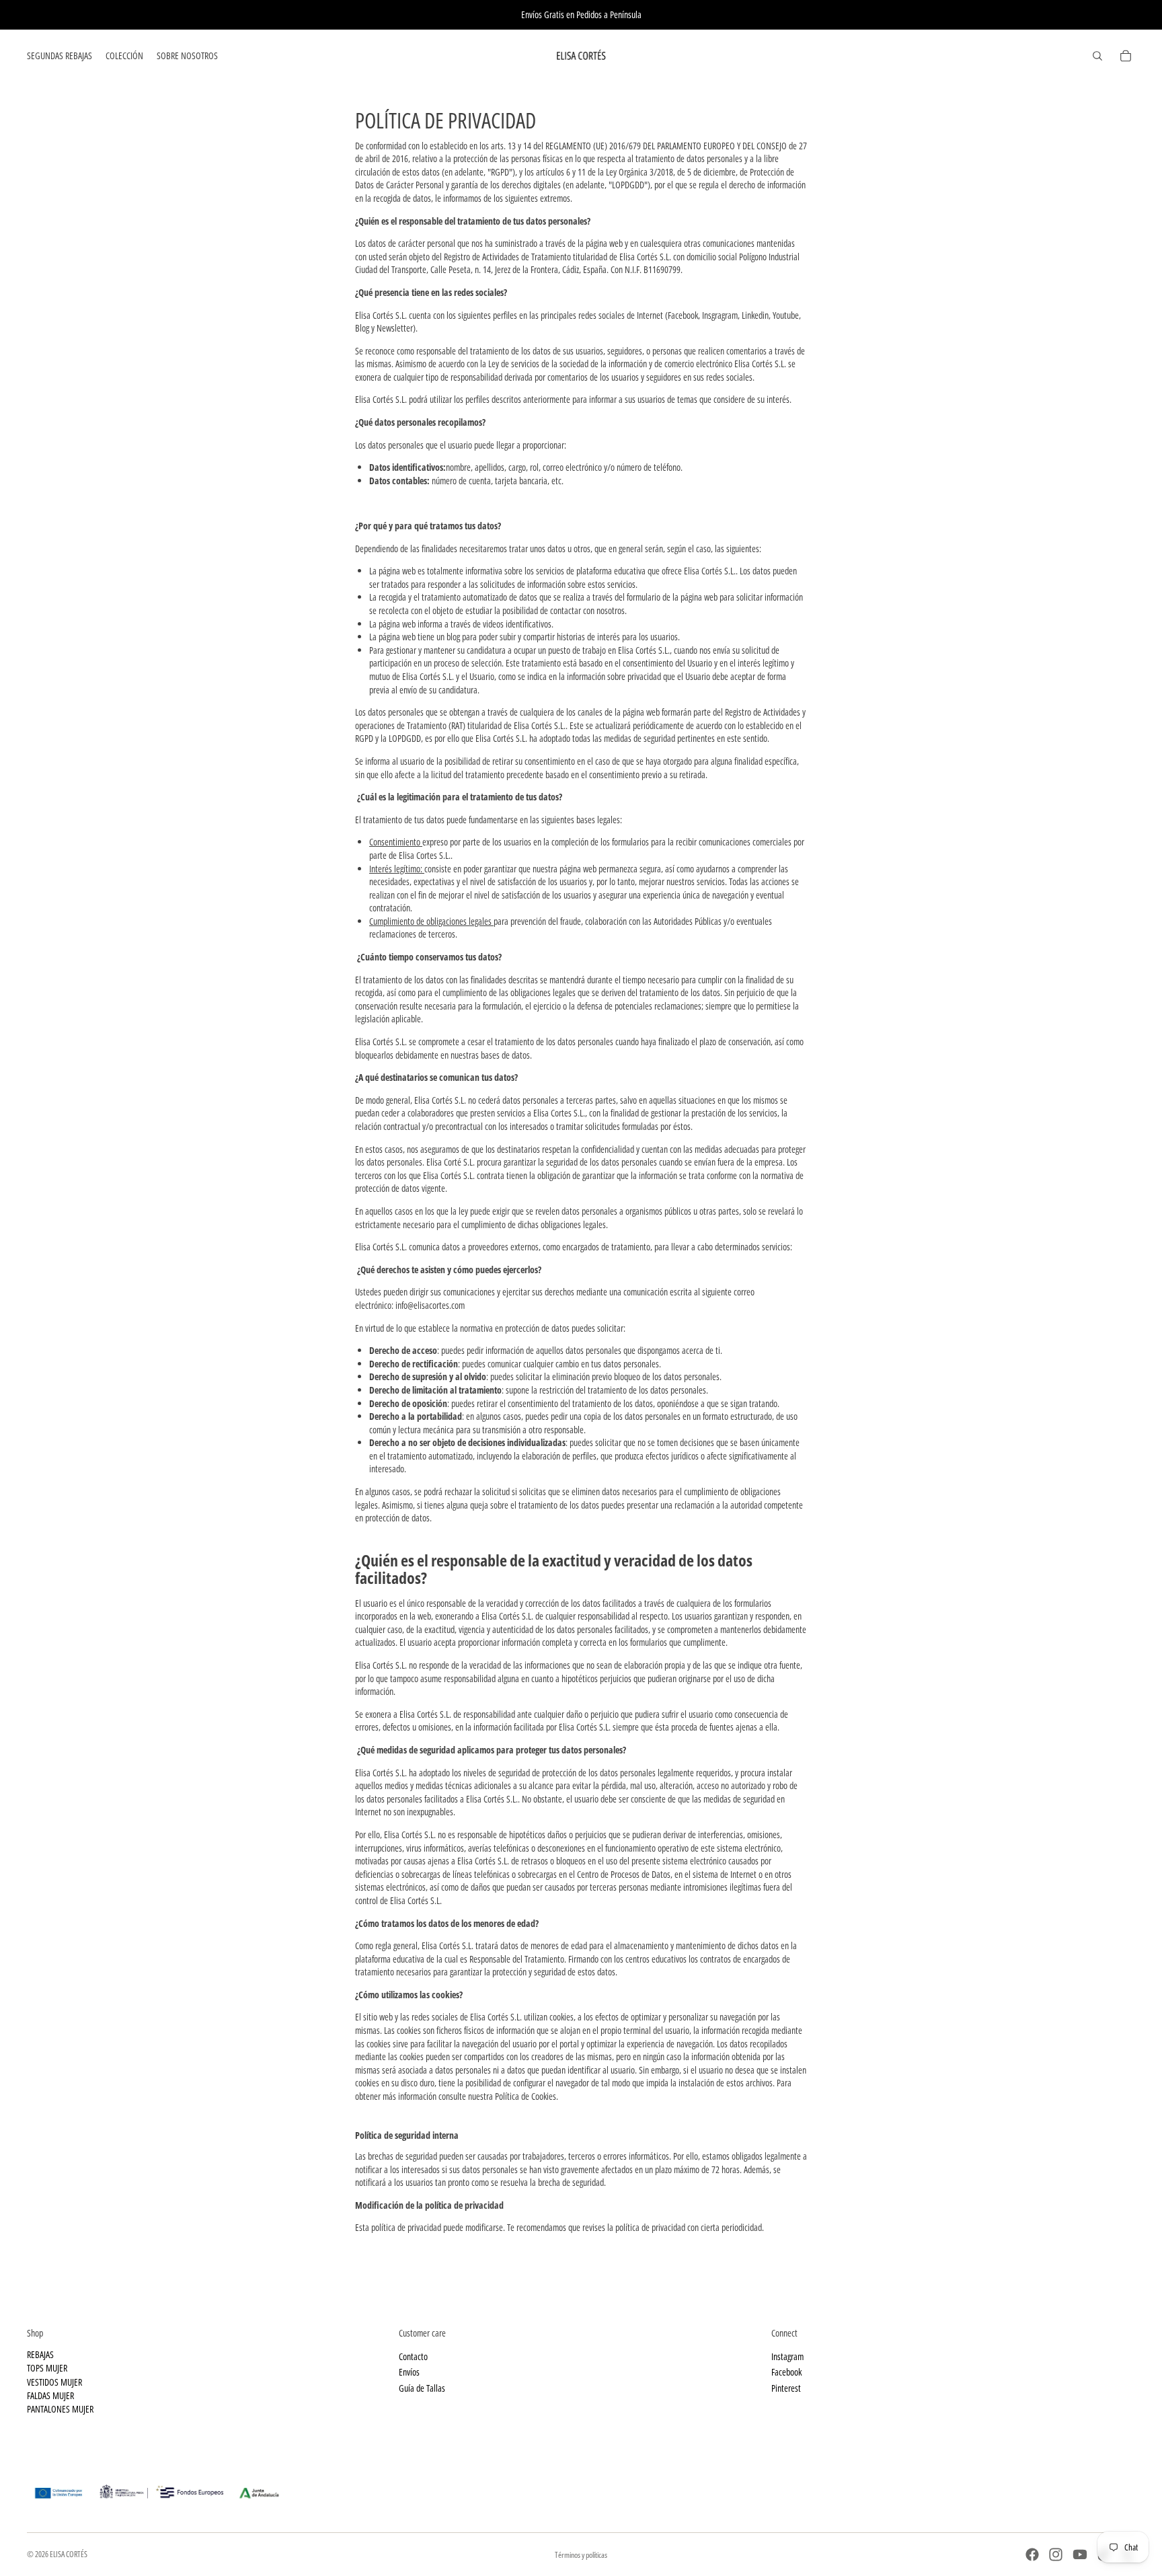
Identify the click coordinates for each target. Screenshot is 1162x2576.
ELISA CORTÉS (69, 2554)
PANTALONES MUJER (60, 2409)
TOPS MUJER (47, 2368)
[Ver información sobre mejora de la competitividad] (581, 2488)
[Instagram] (1056, 2554)
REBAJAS (40, 2354)
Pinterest (786, 2388)
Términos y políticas (581, 2555)
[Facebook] (1032, 2554)
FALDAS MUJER (50, 2395)
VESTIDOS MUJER (54, 2382)
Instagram (787, 2356)
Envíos (409, 2372)
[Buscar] (1097, 56)
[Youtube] (1080, 2554)
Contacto (413, 2356)
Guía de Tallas (422, 2388)
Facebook (786, 2372)
